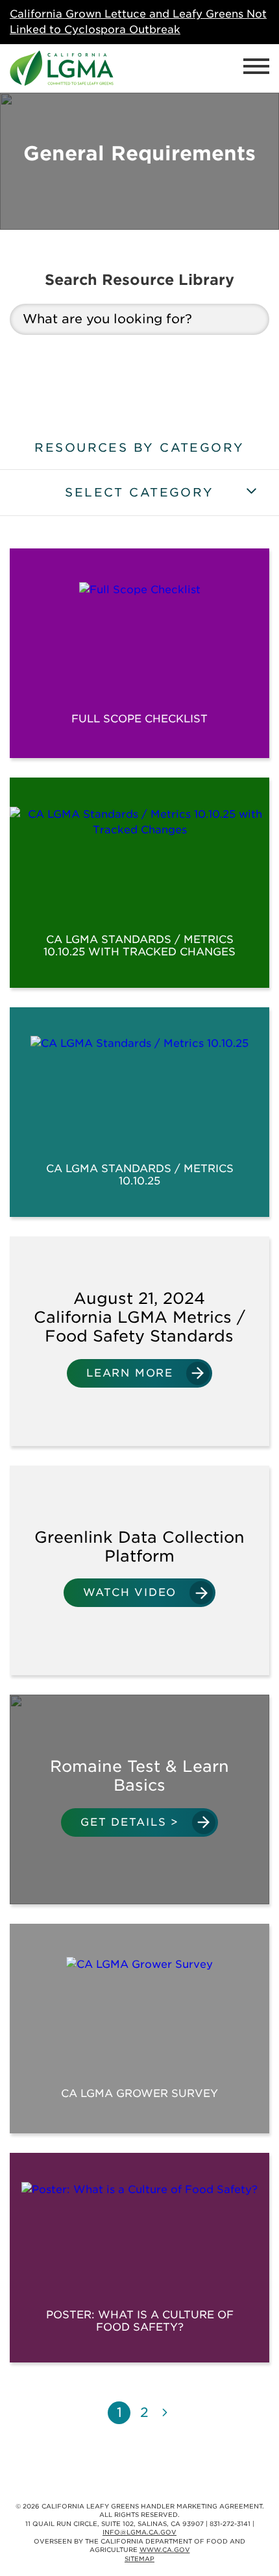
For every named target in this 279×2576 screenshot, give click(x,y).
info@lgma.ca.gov (139, 2532)
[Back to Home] (62, 68)
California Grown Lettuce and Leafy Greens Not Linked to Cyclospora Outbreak (138, 22)
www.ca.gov (165, 2550)
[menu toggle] (256, 68)
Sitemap (139, 2559)
